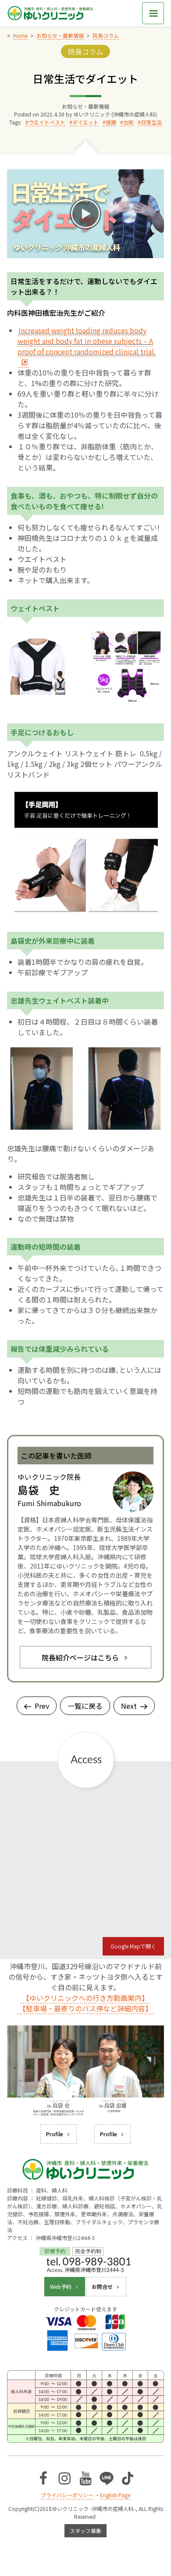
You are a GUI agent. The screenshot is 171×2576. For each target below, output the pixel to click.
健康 (111, 122)
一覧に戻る (85, 1706)
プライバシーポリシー (67, 2495)
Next (129, 1706)
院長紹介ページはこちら (80, 1657)
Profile (55, 2134)
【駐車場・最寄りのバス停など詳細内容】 (85, 2008)
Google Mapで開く (133, 1946)
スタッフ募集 (85, 2530)
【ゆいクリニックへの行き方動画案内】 (85, 1998)
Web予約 (61, 2286)
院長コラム (85, 51)
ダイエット (85, 122)
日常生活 (151, 122)
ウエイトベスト (47, 122)
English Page (115, 2495)
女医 (128, 122)
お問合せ (102, 2286)
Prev (42, 1706)
